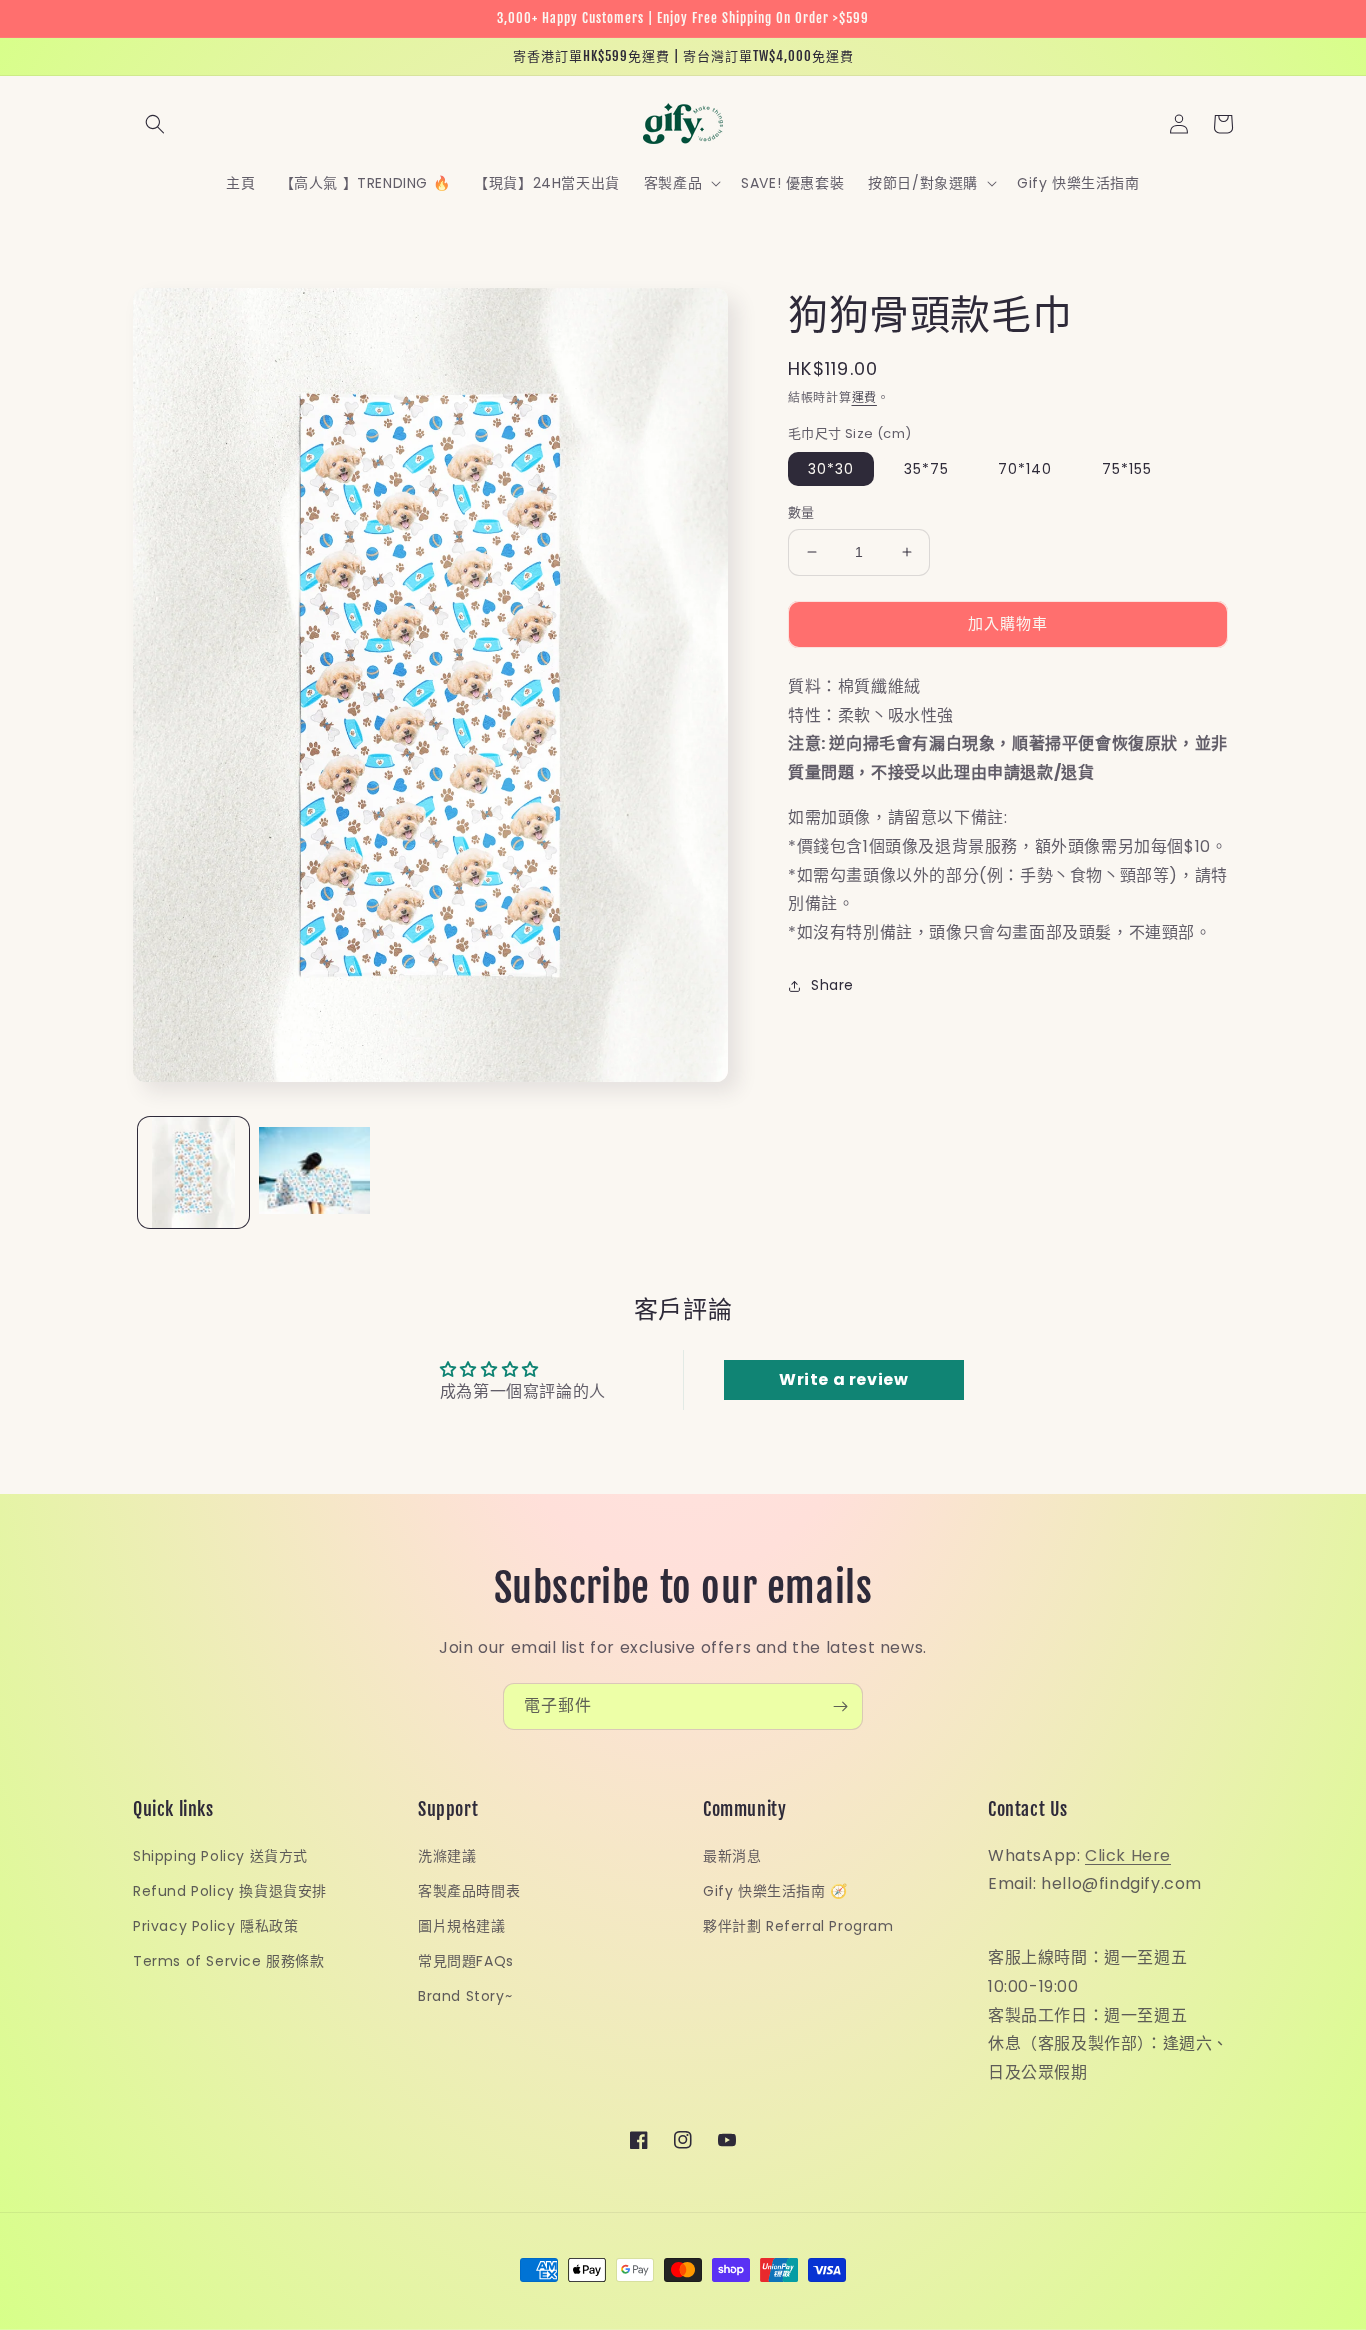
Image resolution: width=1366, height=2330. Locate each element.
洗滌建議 (447, 1856)
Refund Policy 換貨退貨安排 (230, 1891)
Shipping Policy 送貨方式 (220, 1856)
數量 (801, 512)
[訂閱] (840, 1706)
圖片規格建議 (462, 1926)
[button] (155, 124)
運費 (864, 397)
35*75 (926, 469)
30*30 (831, 469)
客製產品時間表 (469, 1891)
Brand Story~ (465, 1996)
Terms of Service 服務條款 (229, 1961)
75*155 (1127, 469)
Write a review (843, 1379)
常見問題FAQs (466, 1961)
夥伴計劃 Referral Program (798, 1926)
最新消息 (732, 1856)
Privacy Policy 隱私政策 (215, 1926)
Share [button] (832, 985)
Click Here (1128, 1855)
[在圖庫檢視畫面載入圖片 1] (193, 1172)
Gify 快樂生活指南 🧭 (775, 1891)
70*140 (1025, 469)
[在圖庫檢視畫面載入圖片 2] (314, 1172)
